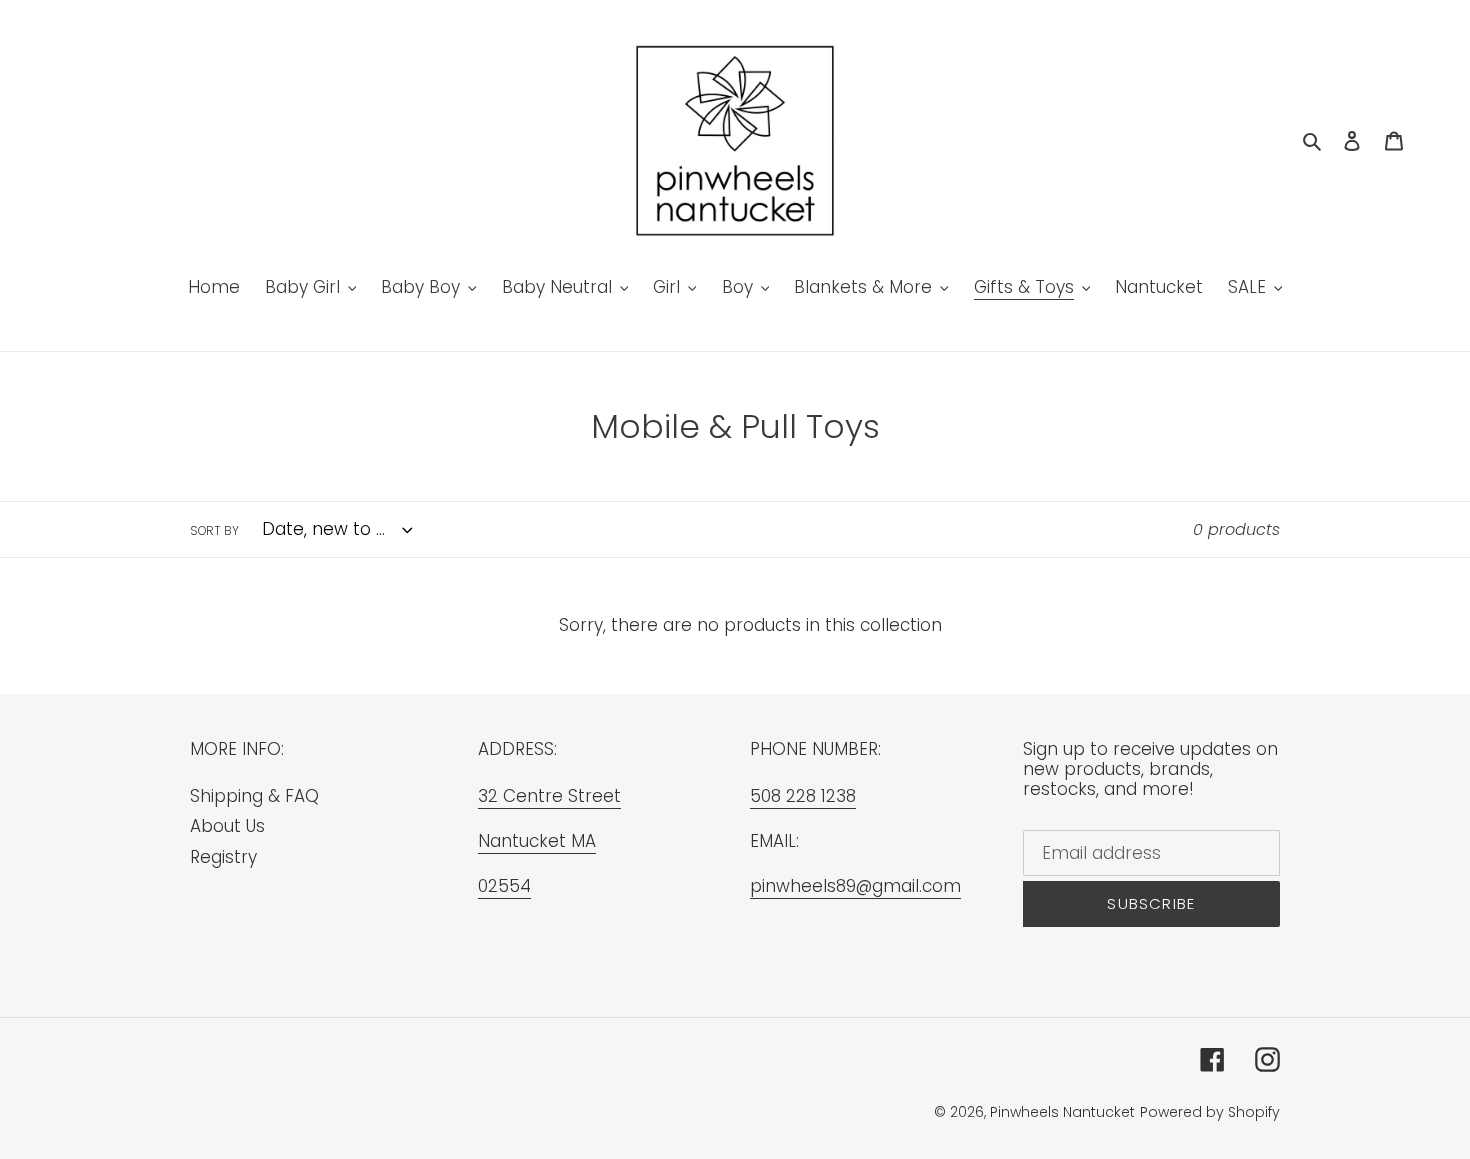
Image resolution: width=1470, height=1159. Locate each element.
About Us (227, 826)
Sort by (214, 530)
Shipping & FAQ (254, 796)
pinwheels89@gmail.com (855, 886)
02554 (504, 886)
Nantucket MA (537, 841)
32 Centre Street (549, 796)
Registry (223, 857)
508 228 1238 (803, 796)
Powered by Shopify (1210, 1112)
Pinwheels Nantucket (1062, 1112)
